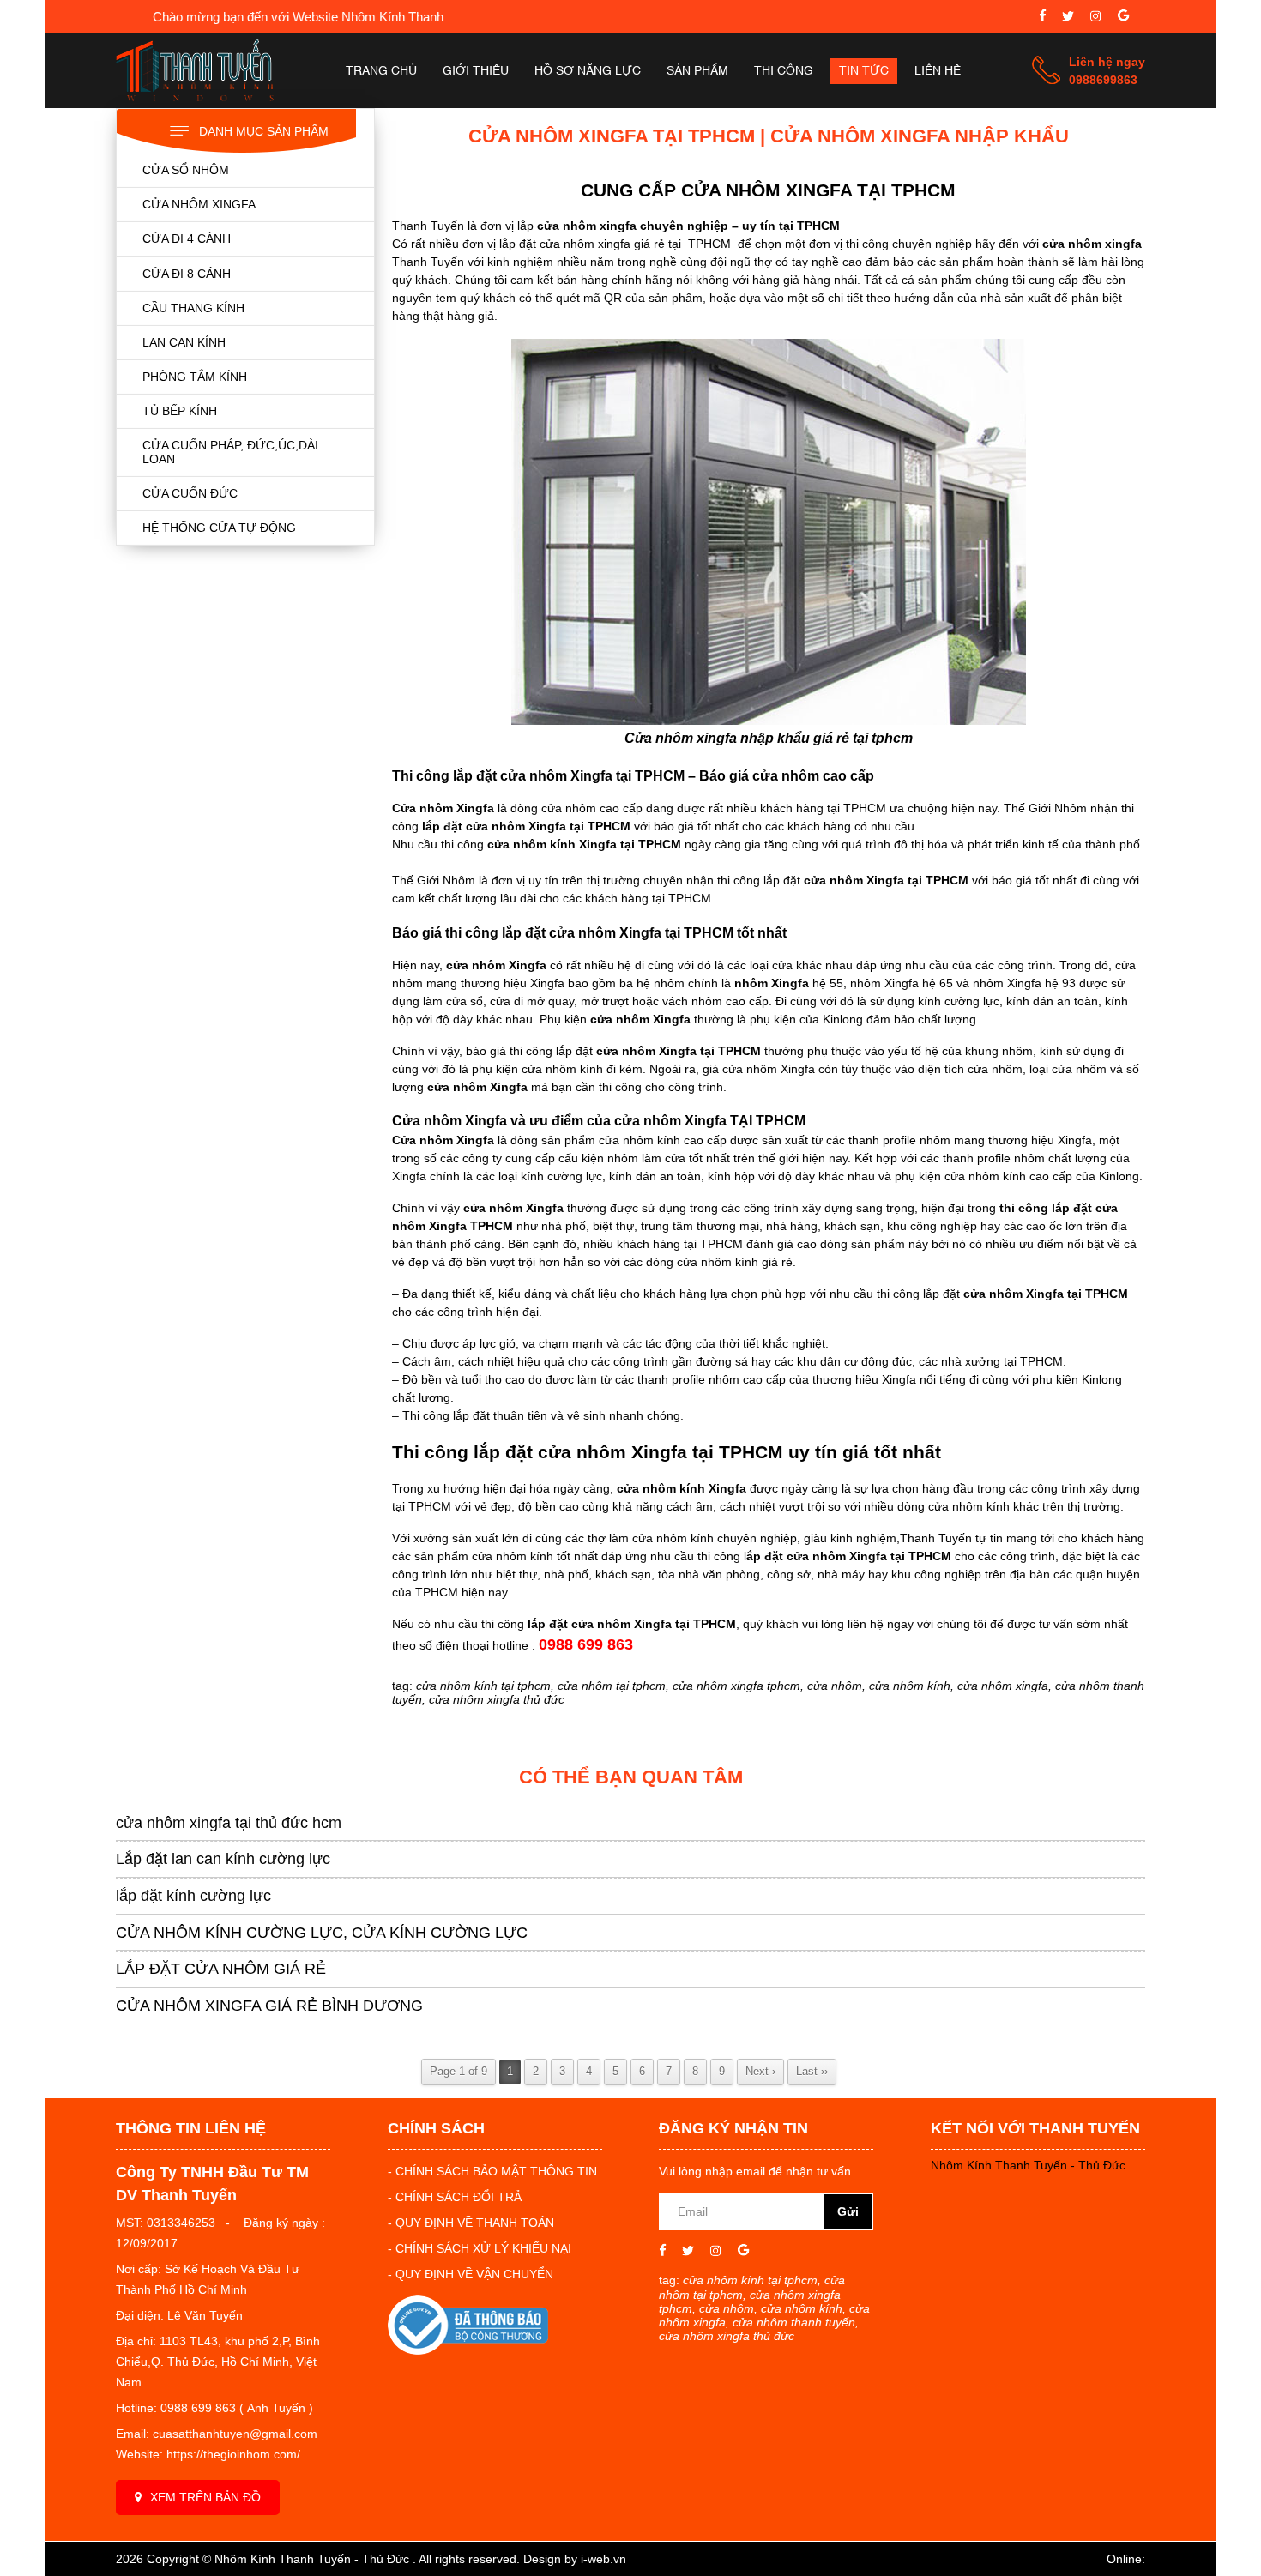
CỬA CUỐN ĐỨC (190, 493)
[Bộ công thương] (468, 2350)
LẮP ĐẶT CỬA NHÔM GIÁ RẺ (221, 1969)
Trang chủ (381, 71)
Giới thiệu (476, 71)
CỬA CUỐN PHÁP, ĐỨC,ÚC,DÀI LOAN (230, 452)
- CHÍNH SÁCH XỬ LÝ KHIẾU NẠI (480, 2248)
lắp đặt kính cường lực (193, 1896)
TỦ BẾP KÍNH (180, 411)
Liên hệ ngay (1107, 62)
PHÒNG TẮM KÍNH (195, 377)
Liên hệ (938, 71)
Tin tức (864, 71)
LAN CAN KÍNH (184, 342)
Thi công (784, 71)
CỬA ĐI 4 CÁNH (187, 238)
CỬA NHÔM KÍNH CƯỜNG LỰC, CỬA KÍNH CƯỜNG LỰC (322, 1933)
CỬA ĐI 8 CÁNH (187, 274)
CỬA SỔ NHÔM (186, 170)
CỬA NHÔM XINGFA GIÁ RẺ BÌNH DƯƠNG (269, 2006)
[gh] (1095, 18)
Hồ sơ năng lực (588, 71)
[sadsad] (1043, 18)
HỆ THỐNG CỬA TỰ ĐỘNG (219, 528)
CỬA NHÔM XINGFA (199, 204)
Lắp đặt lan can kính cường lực (223, 1859)
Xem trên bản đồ (205, 2497)
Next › (760, 2071)
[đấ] (1123, 18)
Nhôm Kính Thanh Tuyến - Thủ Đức (1028, 2165)
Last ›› (812, 2071)
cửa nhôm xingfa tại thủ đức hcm (229, 1823)
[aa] (1068, 18)
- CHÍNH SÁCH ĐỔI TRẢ (455, 2197)
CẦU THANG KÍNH (193, 308)
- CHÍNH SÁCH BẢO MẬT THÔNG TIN (492, 2171)
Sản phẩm (697, 71)
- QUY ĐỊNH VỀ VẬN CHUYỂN (471, 2274)
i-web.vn (603, 2559)
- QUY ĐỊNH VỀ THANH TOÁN (471, 2223)
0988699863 (1103, 80)
